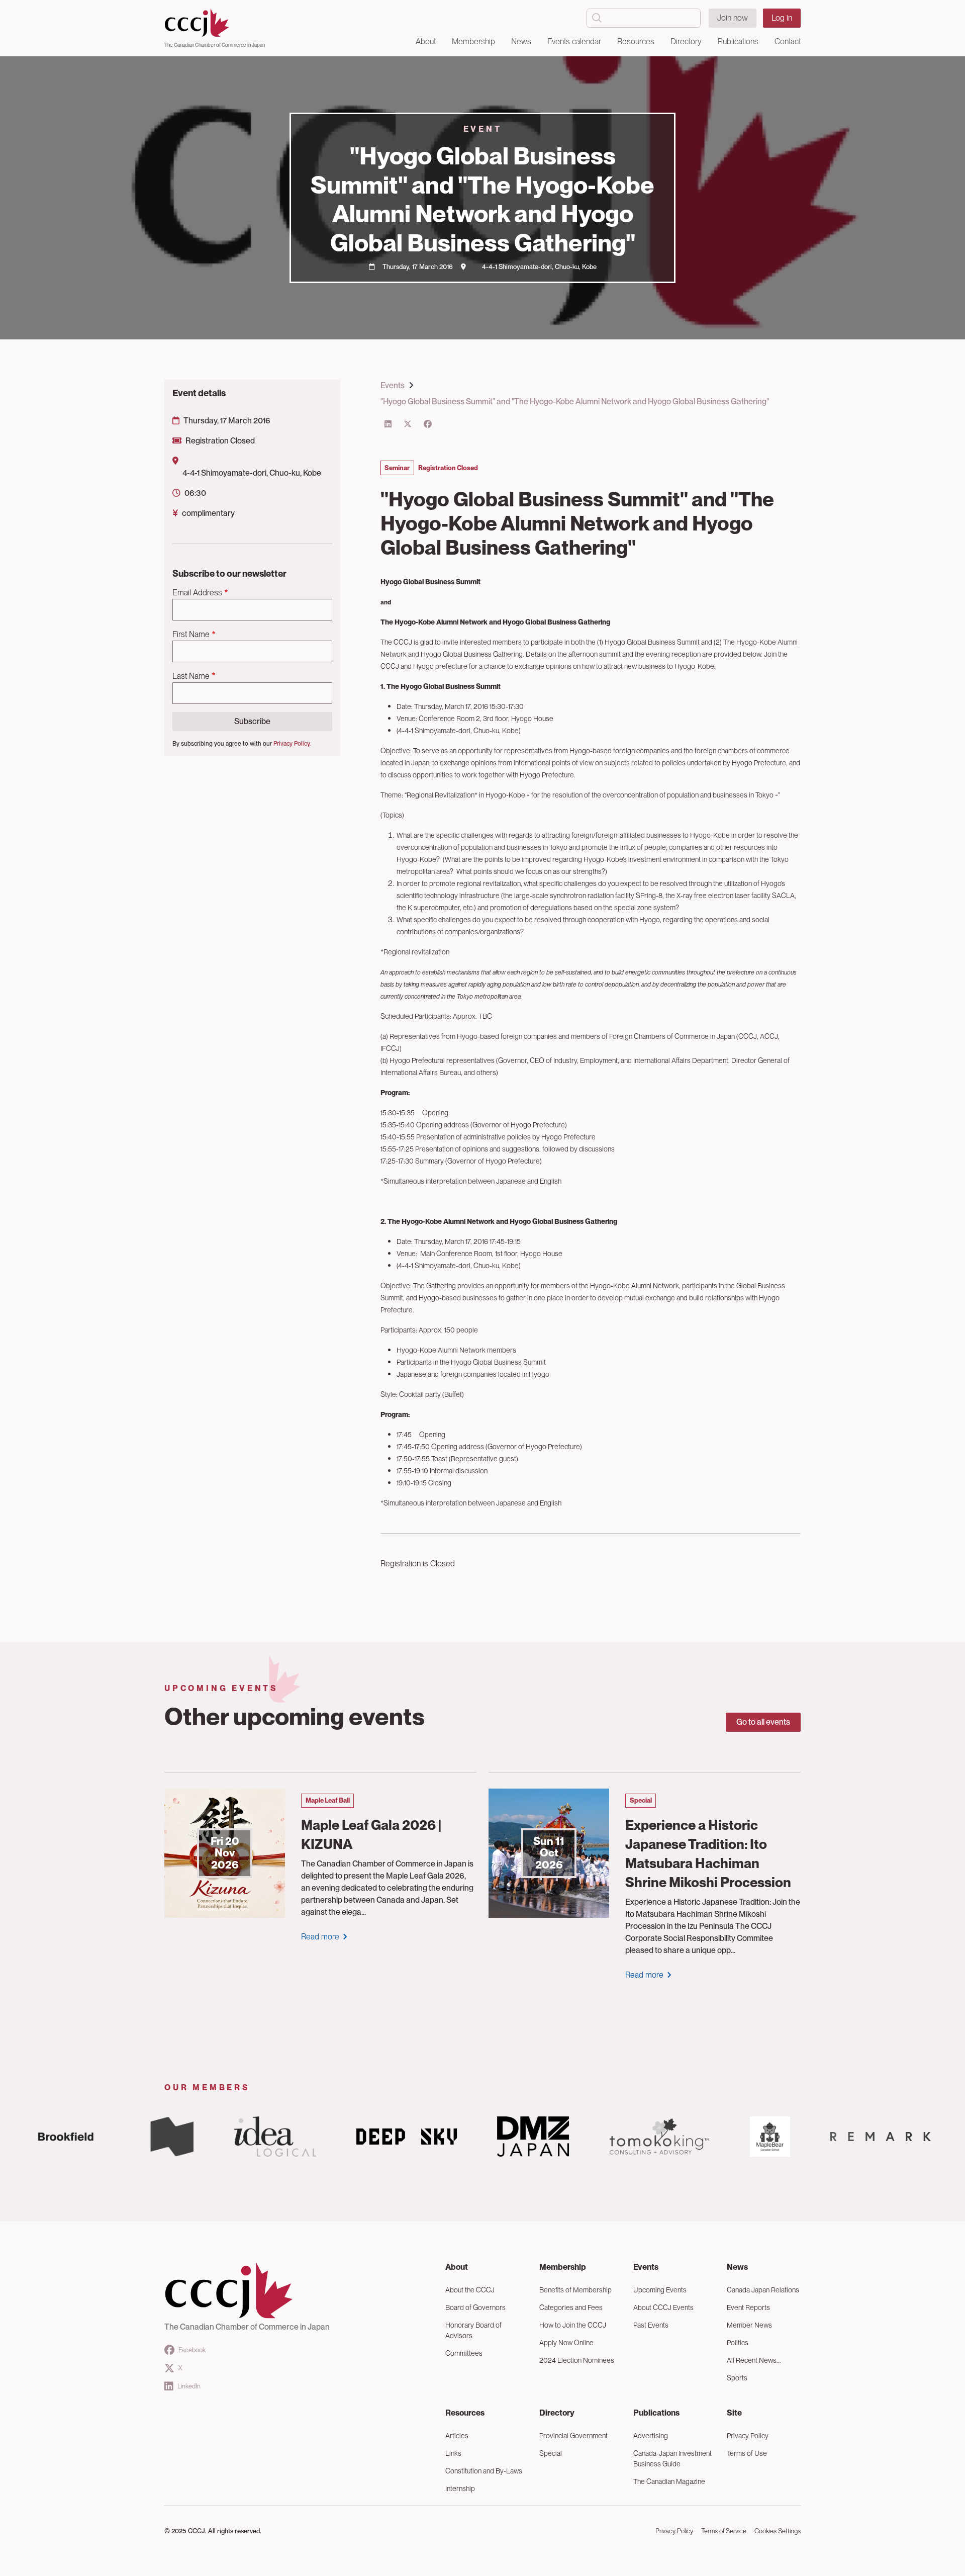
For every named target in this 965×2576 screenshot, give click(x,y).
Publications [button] (738, 41)
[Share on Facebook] (428, 424)
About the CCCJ (470, 2290)
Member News (749, 2325)
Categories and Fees (571, 2307)
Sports (737, 2378)
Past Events (651, 2325)
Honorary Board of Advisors (473, 2330)
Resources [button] (636, 41)
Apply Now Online (566, 2343)
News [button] (521, 41)
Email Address (197, 593)
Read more (320, 1937)
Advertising (651, 2436)
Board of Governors (475, 2307)
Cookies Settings (778, 2531)
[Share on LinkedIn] (388, 424)
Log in (782, 18)
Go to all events (763, 1722)
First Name (191, 634)
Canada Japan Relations (763, 2290)
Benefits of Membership (575, 2290)
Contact (788, 41)
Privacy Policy (748, 2436)
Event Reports (748, 2307)
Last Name (191, 676)
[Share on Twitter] (408, 424)
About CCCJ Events (663, 2307)
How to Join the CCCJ (573, 2325)
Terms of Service (724, 2531)
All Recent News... (754, 2360)
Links (453, 2453)
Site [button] (734, 2413)
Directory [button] (686, 41)
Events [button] (646, 2267)
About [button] (426, 41)
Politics (738, 2343)
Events (393, 385)
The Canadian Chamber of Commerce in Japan (215, 45)
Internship (460, 2489)
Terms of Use (747, 2453)
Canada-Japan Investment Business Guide (672, 2459)
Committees (464, 2353)
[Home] (215, 23)
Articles (457, 2436)
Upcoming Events (660, 2290)
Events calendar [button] (574, 41)
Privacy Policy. (292, 744)
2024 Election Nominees (577, 2360)
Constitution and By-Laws (484, 2471)
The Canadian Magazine (669, 2481)
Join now (733, 18)
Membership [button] (473, 41)
